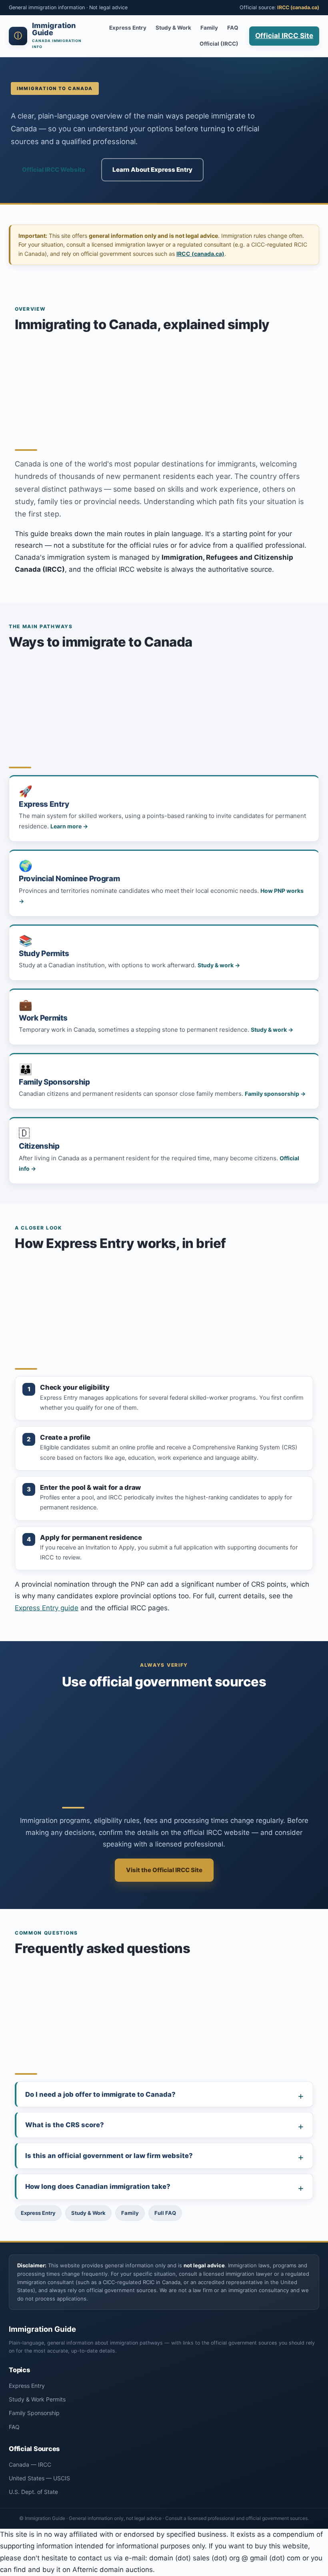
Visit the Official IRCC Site (164, 1870)
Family (209, 28)
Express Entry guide (47, 1608)
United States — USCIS (39, 2478)
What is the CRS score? (65, 2125)
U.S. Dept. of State (33, 2492)
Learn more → (69, 826)
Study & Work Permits (37, 2399)
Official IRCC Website (54, 170)
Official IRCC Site (284, 36)
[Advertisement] (164, 388)
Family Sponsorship (34, 2413)
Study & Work (173, 28)
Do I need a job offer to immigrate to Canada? (100, 2094)
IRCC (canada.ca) (298, 7)
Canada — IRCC (30, 2464)
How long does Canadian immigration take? (98, 2186)
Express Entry (128, 28)
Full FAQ (165, 2213)
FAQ (233, 28)
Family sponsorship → (275, 1094)
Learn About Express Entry (152, 170)
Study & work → (219, 965)
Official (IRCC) (219, 44)
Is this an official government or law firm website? (109, 2156)
